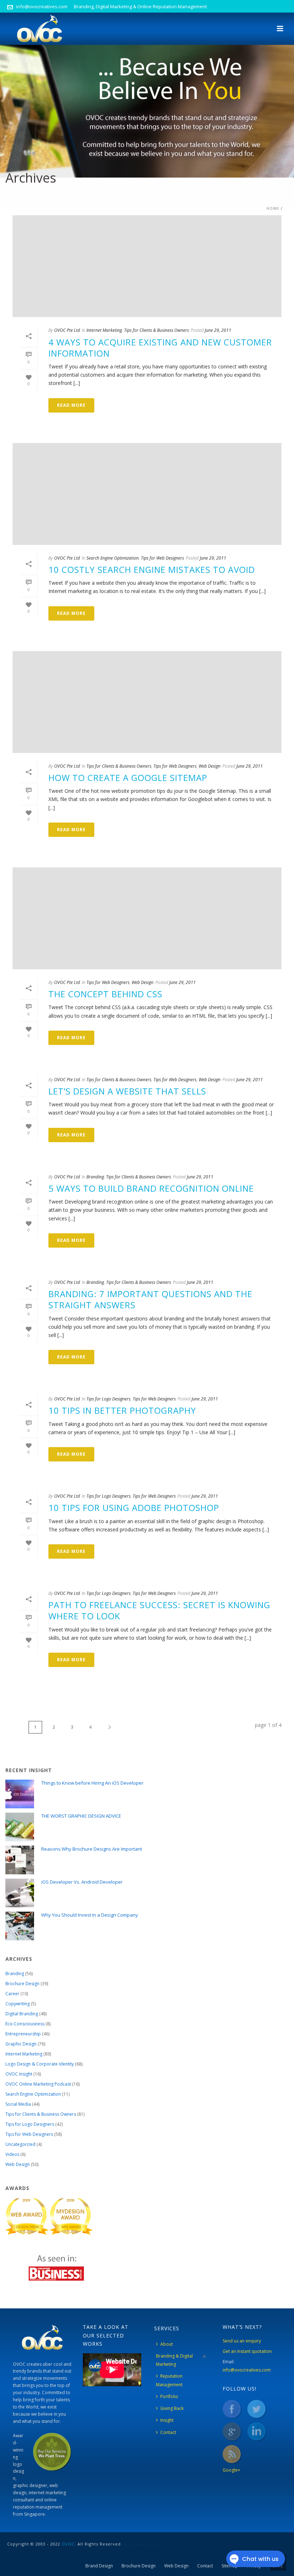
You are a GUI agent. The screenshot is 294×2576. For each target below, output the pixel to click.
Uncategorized (20, 2144)
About (167, 2344)
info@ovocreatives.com (42, 6)
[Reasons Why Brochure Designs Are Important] (20, 1860)
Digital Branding (22, 2014)
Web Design (210, 766)
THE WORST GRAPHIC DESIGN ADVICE (81, 1816)
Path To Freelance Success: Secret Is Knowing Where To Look (159, 1610)
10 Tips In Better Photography (122, 1410)
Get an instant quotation (247, 2351)
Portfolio (169, 2396)
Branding (95, 1177)
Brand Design (99, 2566)
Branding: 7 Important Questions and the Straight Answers (150, 1299)
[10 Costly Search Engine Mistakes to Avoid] (147, 494)
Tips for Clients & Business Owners (157, 330)
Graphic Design (21, 2044)
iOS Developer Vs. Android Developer (82, 1882)
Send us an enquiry (242, 2341)
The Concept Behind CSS (105, 994)
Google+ (231, 2470)
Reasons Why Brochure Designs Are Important (92, 1849)
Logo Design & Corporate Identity (40, 2064)
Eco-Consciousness (25, 2024)
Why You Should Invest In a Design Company (90, 1915)
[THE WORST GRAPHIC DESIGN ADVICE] (20, 1827)
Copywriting (18, 2004)
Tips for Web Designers (162, 558)
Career (12, 1994)
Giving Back (172, 2408)
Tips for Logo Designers (108, 1399)
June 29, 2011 (218, 330)
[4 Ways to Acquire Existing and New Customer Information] (147, 266)
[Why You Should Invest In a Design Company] (20, 1926)
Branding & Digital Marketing (174, 2360)
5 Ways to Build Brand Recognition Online (151, 1188)
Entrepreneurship (23, 2034)
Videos (12, 2154)
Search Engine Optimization (113, 558)
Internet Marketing (104, 330)
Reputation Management (169, 2380)
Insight (167, 2420)
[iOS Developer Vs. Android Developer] (20, 1893)
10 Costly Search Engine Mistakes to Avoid (152, 569)
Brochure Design (22, 1984)
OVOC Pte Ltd (67, 330)
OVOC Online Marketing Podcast (38, 2084)
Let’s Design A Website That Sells (127, 1091)
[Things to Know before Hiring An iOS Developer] (20, 1794)
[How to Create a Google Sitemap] (147, 702)
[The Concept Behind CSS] (147, 918)
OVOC (68, 2544)
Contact (168, 2432)
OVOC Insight (19, 2074)
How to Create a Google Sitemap (128, 778)
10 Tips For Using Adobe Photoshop (134, 1508)
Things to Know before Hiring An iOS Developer (92, 1783)
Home (273, 208)
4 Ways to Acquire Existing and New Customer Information (160, 348)
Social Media (18, 2104)
